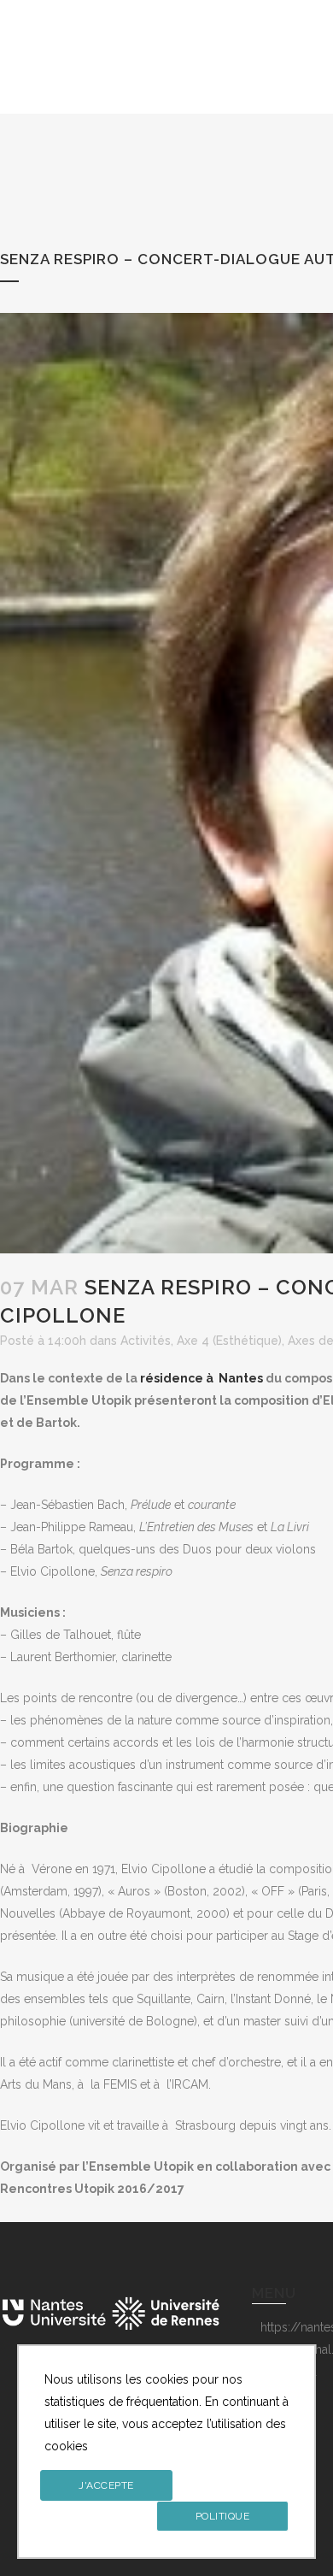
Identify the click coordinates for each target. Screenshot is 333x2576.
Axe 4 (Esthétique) (229, 1341)
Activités (146, 1341)
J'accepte (106, 2485)
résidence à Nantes (202, 1378)
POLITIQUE (223, 2516)
